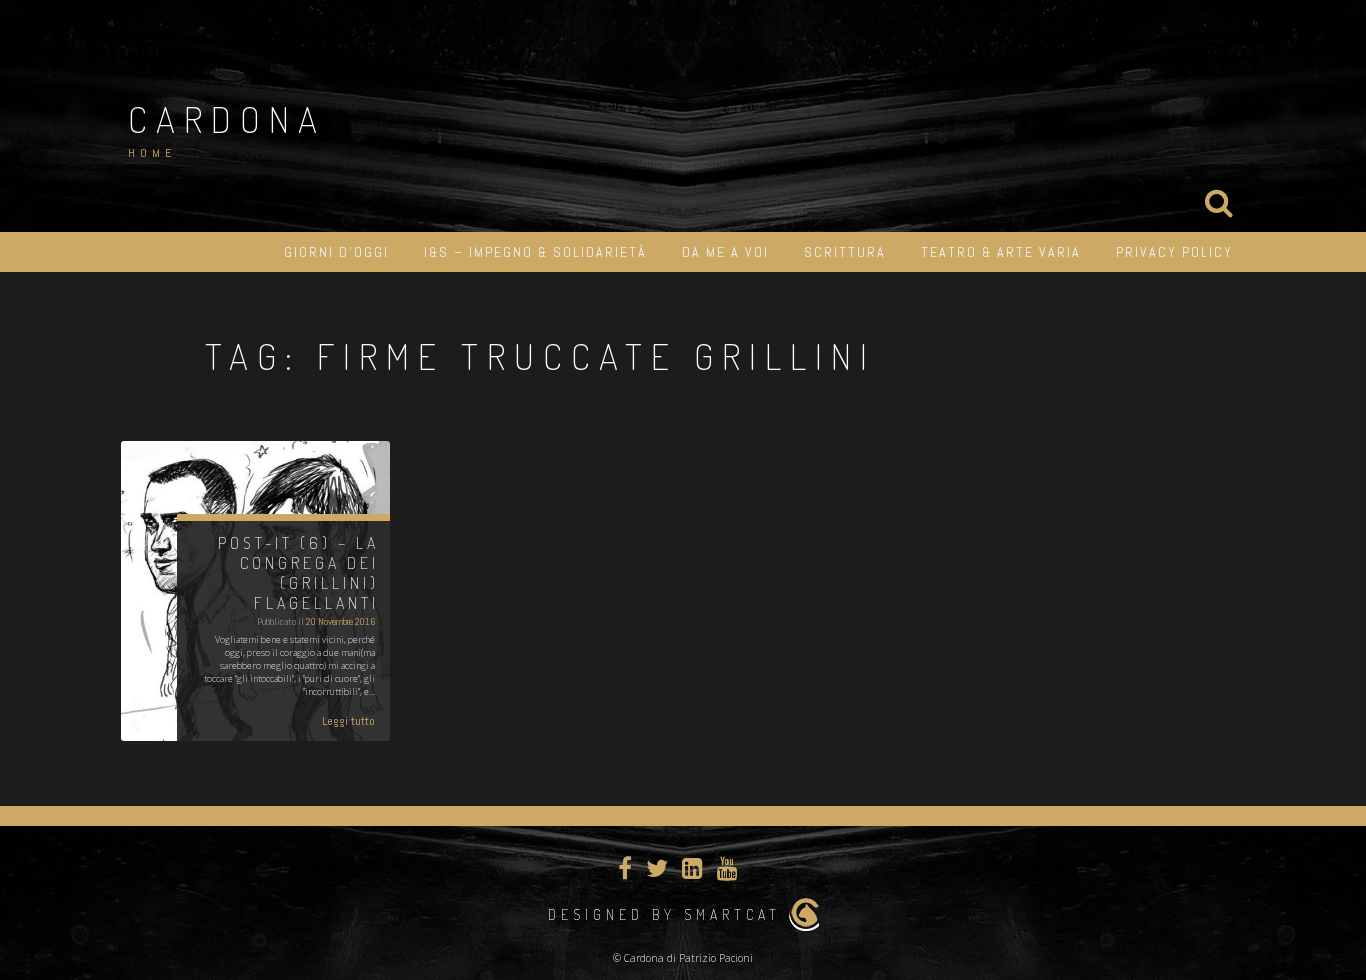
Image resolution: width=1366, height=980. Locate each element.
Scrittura (845, 252)
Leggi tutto (348, 721)
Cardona (227, 119)
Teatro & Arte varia (1001, 252)
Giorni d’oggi (336, 252)
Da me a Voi (725, 252)
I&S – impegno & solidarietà (535, 252)
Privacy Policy (1174, 252)
